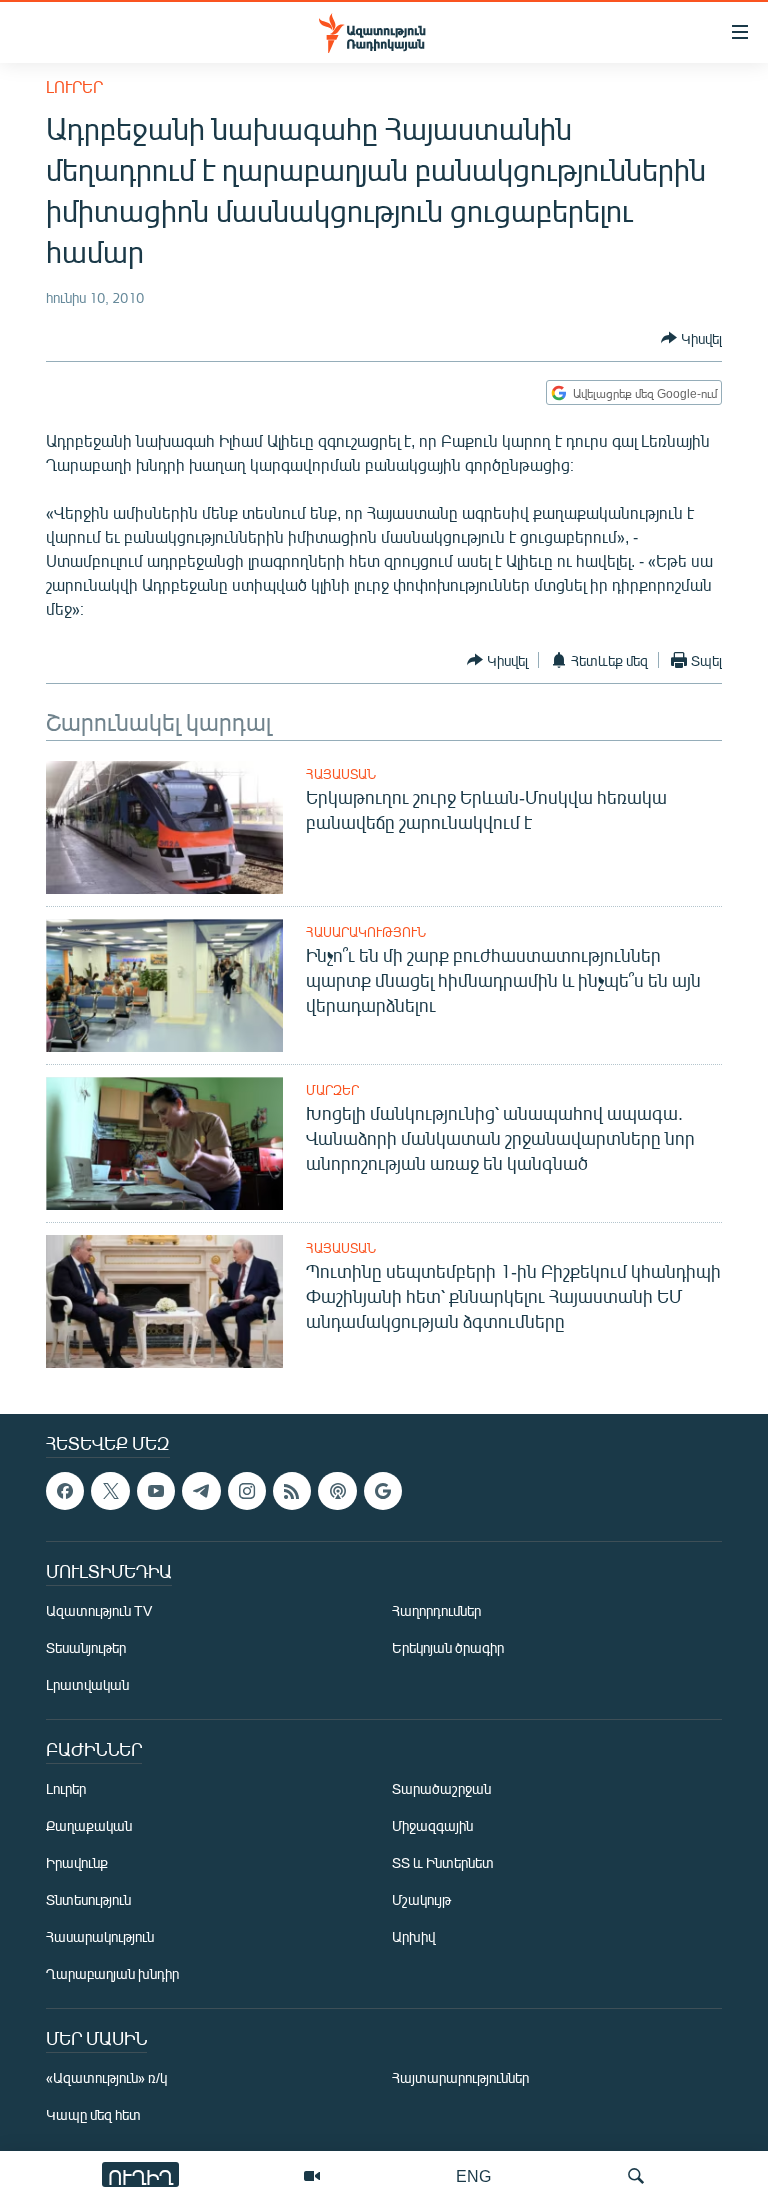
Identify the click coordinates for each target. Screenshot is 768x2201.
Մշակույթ (421, 1900)
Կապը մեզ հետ (93, 2115)
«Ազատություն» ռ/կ (106, 2078)
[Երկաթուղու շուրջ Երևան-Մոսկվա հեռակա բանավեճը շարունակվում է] (164, 827)
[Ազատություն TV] (312, 2176)
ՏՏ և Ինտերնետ (443, 1863)
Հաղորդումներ (436, 1611)
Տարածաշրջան (441, 1789)
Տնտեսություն (88, 1900)
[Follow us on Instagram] (247, 1491)
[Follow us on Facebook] (65, 1491)
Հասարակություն (366, 932)
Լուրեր (74, 86)
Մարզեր (332, 1090)
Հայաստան (341, 774)
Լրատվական (87, 1685)
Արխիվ (413, 1937)
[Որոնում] (636, 2176)
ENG (473, 2175)
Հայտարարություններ (460, 2078)
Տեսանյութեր (86, 1648)
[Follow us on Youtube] (156, 1491)
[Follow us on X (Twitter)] (110, 1491)
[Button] (691, 338)
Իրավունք (77, 1863)
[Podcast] (337, 1491)
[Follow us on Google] (383, 1491)
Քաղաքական (89, 1826)
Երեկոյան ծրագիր (448, 1648)
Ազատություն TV (99, 1611)
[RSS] (292, 1491)
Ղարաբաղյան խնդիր (112, 1974)
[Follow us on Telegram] (201, 1491)
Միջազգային (432, 1826)
